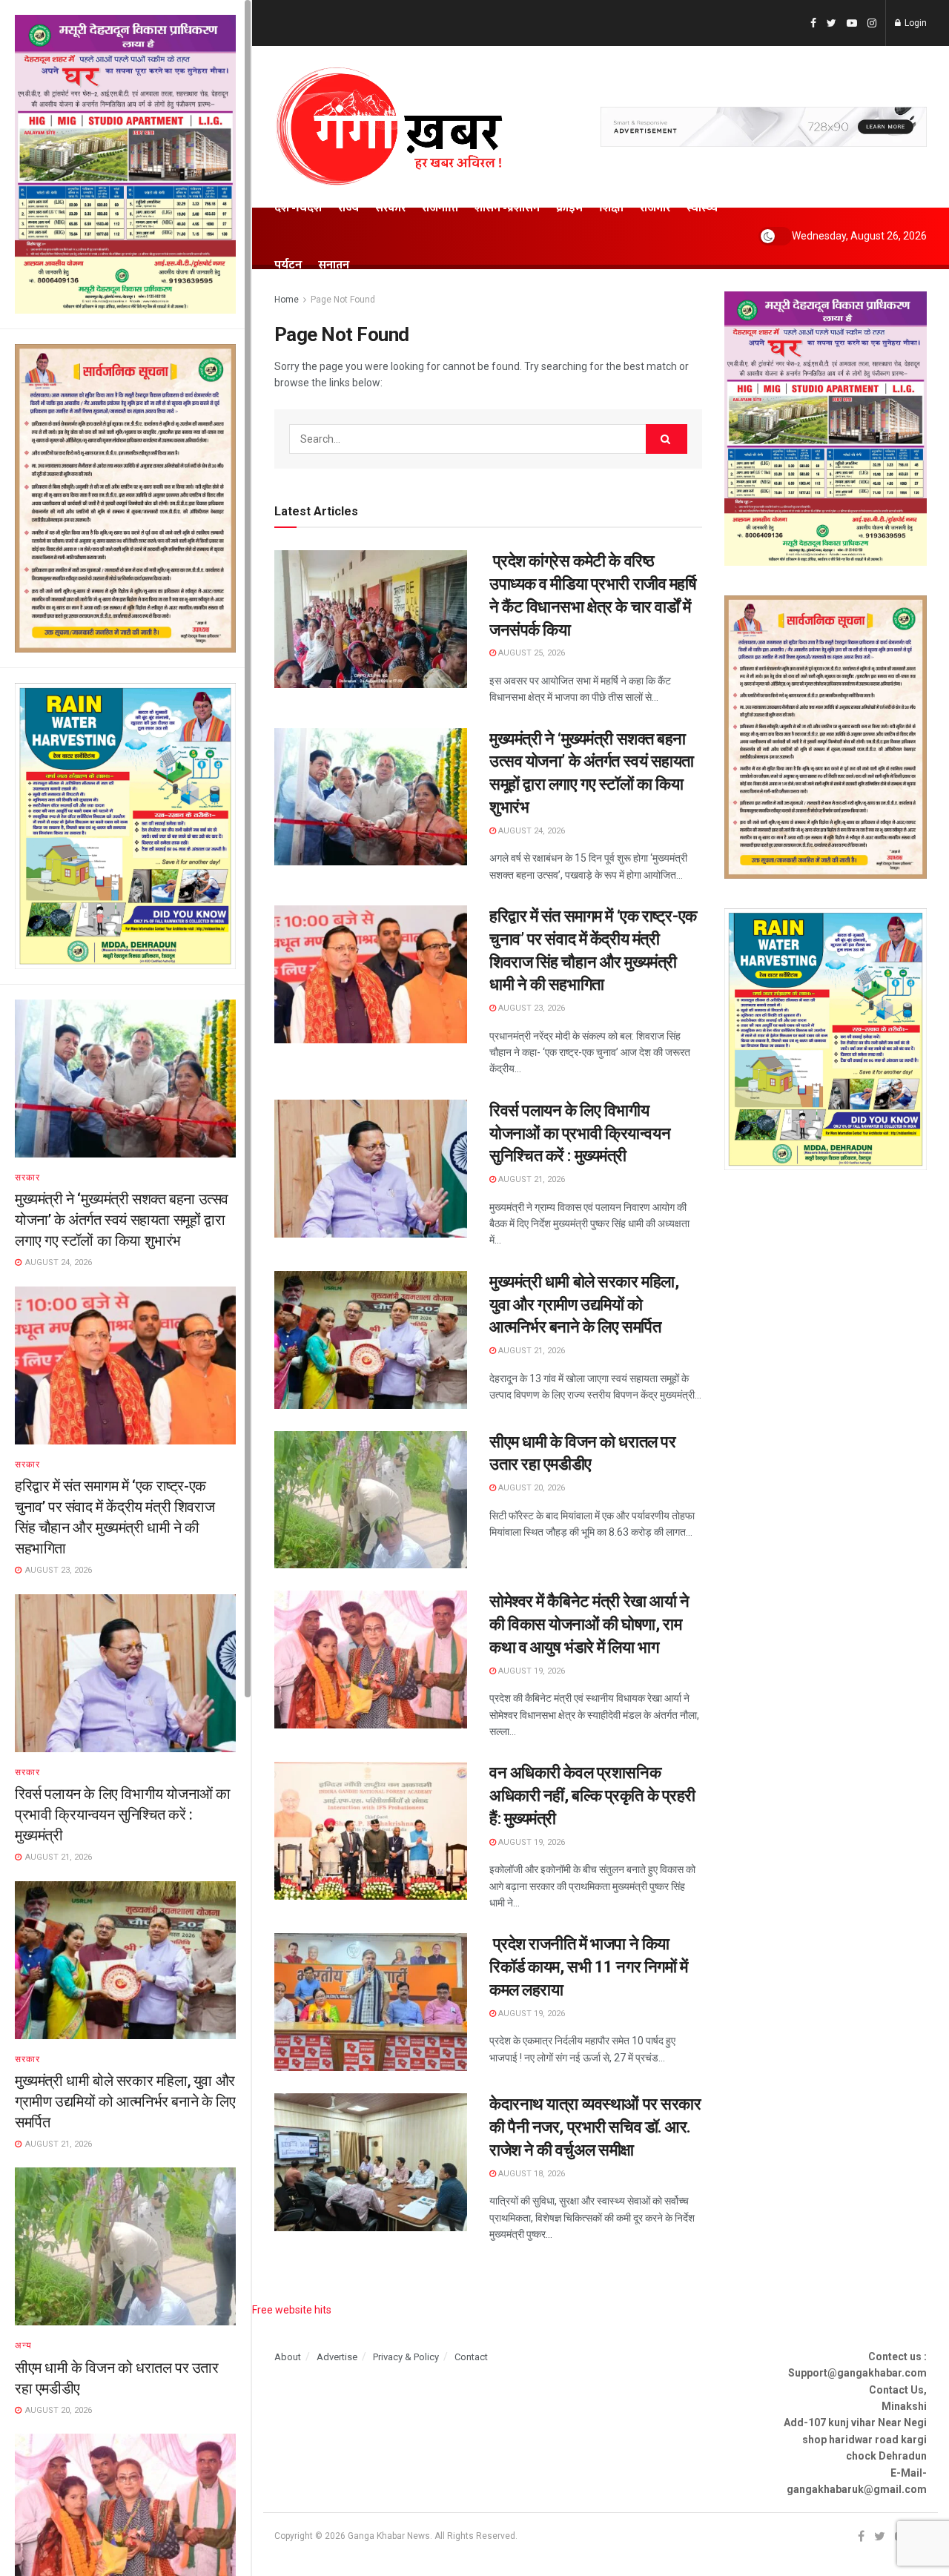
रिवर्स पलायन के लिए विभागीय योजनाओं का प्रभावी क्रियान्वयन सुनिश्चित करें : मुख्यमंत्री (123, 1814)
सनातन (334, 265)
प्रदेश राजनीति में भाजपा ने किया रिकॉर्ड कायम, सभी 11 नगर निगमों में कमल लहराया (588, 1967)
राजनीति (440, 208)
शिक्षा (611, 208)
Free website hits (292, 2310)
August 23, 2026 (530, 1008)
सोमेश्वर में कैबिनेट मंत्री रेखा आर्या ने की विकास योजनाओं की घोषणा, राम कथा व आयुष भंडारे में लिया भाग (589, 1624)
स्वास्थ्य (702, 208)
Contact (471, 2357)
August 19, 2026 (530, 1671)
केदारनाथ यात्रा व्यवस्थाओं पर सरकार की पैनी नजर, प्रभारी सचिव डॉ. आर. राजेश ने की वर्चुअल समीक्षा (595, 2127)
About (288, 2357)
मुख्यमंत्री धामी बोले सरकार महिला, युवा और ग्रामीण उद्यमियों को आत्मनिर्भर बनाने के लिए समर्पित (125, 2101)
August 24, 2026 (530, 831)
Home (287, 300)
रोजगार (655, 208)
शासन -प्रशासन (507, 208)
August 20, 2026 (530, 1488)
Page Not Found (343, 300)
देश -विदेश (298, 208)
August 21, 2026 (530, 1179)
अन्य (23, 2345)
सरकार (27, 1178)
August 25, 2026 (530, 653)
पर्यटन (288, 265)
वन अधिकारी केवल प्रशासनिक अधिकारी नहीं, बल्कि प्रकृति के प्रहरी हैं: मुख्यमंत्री (592, 1796)
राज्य (348, 208)
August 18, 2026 (530, 2174)
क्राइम (569, 208)
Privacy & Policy (406, 2357)
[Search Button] (667, 439)
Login (915, 23)
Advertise (337, 2357)
